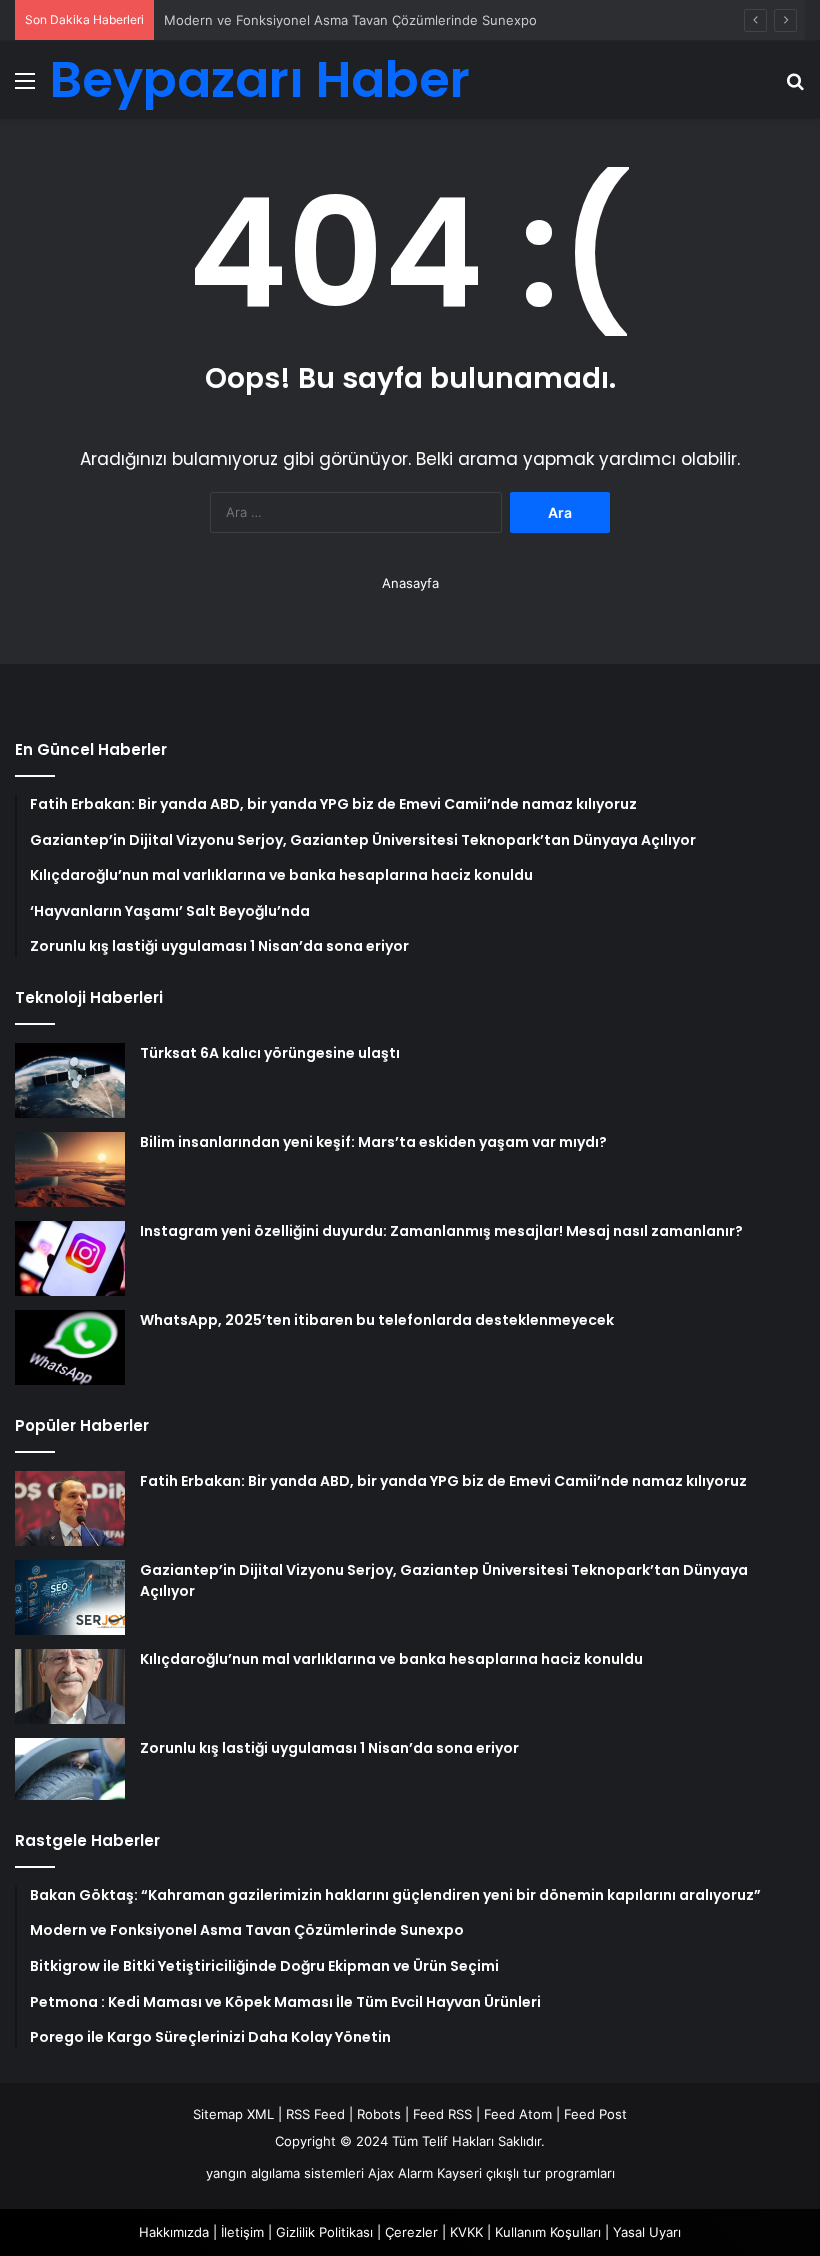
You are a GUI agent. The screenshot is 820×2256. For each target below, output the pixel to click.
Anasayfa (410, 583)
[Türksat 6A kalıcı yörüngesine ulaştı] (70, 1080)
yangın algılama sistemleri (285, 2173)
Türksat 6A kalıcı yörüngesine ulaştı (270, 1053)
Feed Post (595, 2114)
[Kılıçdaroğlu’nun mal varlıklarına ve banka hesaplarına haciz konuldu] (70, 1686)
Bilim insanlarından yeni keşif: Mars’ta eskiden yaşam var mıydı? (373, 1142)
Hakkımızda (174, 2232)
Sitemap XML (233, 2114)
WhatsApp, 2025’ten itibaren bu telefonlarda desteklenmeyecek (377, 1320)
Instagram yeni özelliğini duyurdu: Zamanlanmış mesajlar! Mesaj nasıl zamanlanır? (441, 1231)
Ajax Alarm (400, 2173)
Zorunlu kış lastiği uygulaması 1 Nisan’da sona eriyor (329, 1748)
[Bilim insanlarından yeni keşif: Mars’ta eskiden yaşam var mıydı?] (70, 1169)
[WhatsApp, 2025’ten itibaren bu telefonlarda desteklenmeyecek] (70, 1347)
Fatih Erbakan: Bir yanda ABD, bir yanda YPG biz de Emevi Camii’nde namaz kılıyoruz (443, 1481)
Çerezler (411, 2232)
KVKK (466, 2232)
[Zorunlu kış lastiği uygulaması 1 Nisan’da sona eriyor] (70, 1769)
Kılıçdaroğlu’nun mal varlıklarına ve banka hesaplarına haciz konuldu (391, 1659)
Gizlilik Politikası (324, 2232)
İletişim (242, 2232)
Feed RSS (442, 2114)
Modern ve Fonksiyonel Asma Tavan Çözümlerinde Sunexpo (350, 20)
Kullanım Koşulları (548, 2232)
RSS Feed (315, 2114)
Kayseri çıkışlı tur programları (526, 2173)
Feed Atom (518, 2114)
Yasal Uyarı (647, 2232)
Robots (379, 2114)
